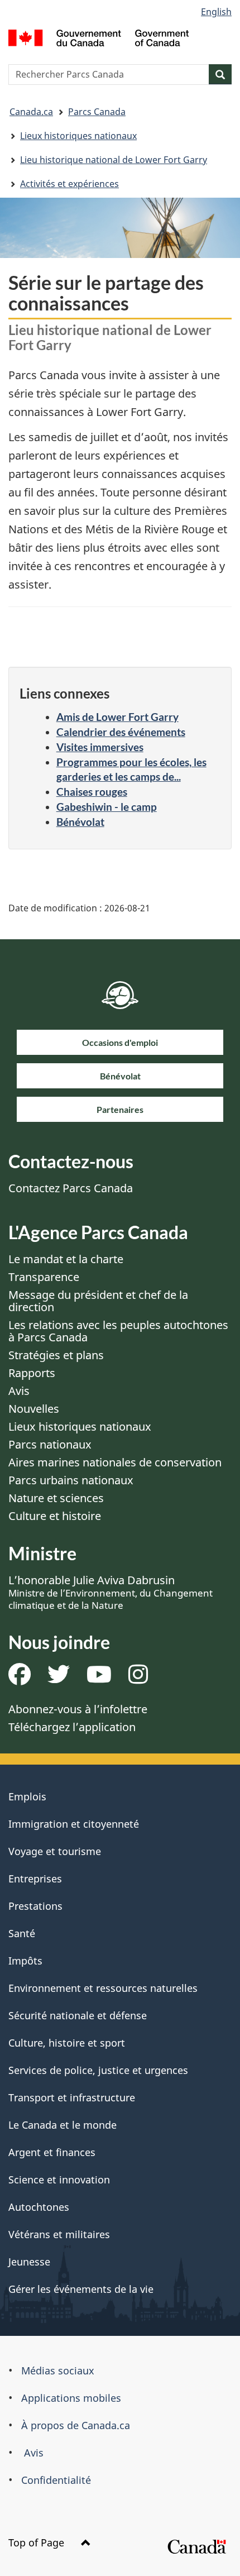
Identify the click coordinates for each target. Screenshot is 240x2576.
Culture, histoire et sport (67, 2043)
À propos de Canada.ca (76, 2425)
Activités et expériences (69, 184)
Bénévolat (80, 822)
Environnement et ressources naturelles (103, 1988)
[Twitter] (59, 1678)
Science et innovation (59, 2180)
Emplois (27, 1796)
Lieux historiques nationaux (78, 136)
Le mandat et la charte (66, 1259)
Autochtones (39, 2207)
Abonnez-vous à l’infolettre (78, 1709)
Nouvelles (34, 1409)
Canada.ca (31, 112)
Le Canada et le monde (63, 2125)
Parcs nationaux (50, 1444)
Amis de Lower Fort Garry (117, 717)
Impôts (25, 1961)
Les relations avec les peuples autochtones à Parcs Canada (118, 1331)
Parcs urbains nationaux (71, 1480)
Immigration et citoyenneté (74, 1824)
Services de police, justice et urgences (98, 2070)
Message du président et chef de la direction (98, 1301)
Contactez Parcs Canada (71, 1188)
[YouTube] (99, 1678)
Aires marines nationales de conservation (115, 1462)
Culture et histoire (55, 1516)
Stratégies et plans (56, 1355)
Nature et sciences (56, 1498)
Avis (19, 1391)
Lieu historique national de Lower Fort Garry (114, 160)
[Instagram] (138, 1678)
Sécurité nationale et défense (78, 2015)
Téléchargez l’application (72, 1727)
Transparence (44, 1277)
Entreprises (35, 1879)
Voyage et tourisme (55, 1851)
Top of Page (38, 2542)
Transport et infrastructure (72, 2097)
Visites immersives (100, 747)
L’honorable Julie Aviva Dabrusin (111, 1592)
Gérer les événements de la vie (81, 2289)
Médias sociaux (58, 2371)
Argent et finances (52, 2152)
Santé (22, 1933)
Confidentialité (56, 2480)
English (216, 12)
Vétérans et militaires (59, 2234)
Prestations (35, 1906)
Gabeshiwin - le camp (107, 807)
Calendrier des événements (121, 732)
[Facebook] (20, 1678)
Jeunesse (29, 2262)
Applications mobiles (71, 2398)
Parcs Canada (97, 112)
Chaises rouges (92, 792)
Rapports (32, 1373)
